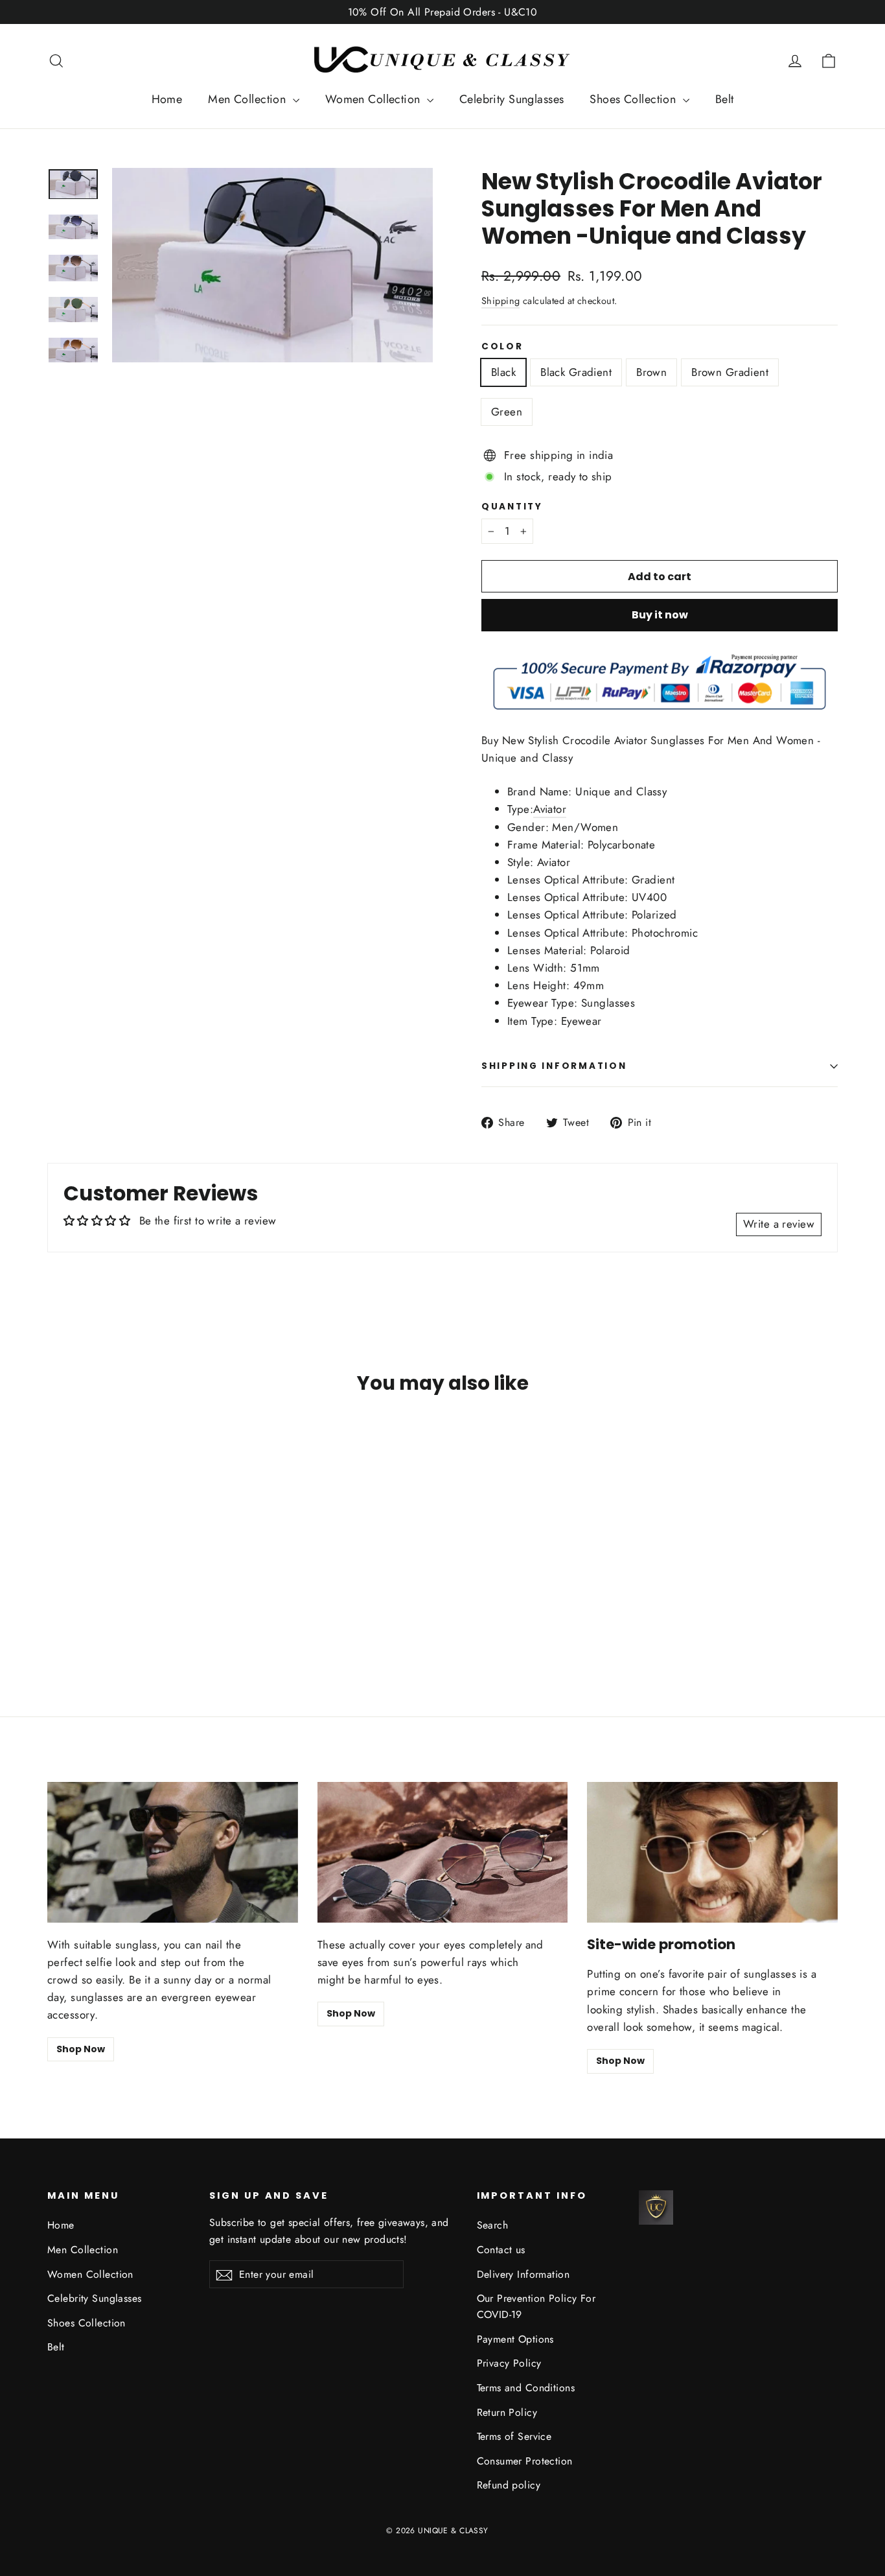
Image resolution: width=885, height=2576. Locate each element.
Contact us (501, 2250)
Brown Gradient (730, 372)
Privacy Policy (509, 2363)
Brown (651, 372)
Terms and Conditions (526, 2388)
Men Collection (248, 99)
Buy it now (660, 615)
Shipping (500, 301)
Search (493, 2225)
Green (507, 412)
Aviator (550, 809)
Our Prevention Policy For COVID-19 (536, 2306)
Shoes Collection (634, 99)
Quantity (512, 507)
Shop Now (81, 2049)
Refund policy (509, 2485)
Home (167, 99)
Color (502, 347)
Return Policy (507, 2412)
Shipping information (554, 1066)
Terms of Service (514, 2436)
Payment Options (515, 2339)
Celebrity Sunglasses (512, 99)
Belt (725, 99)
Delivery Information (523, 2274)
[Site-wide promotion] (712, 1852)
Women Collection (374, 99)
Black (503, 372)
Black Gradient (576, 372)
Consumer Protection (525, 2461)
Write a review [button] (779, 1224)
